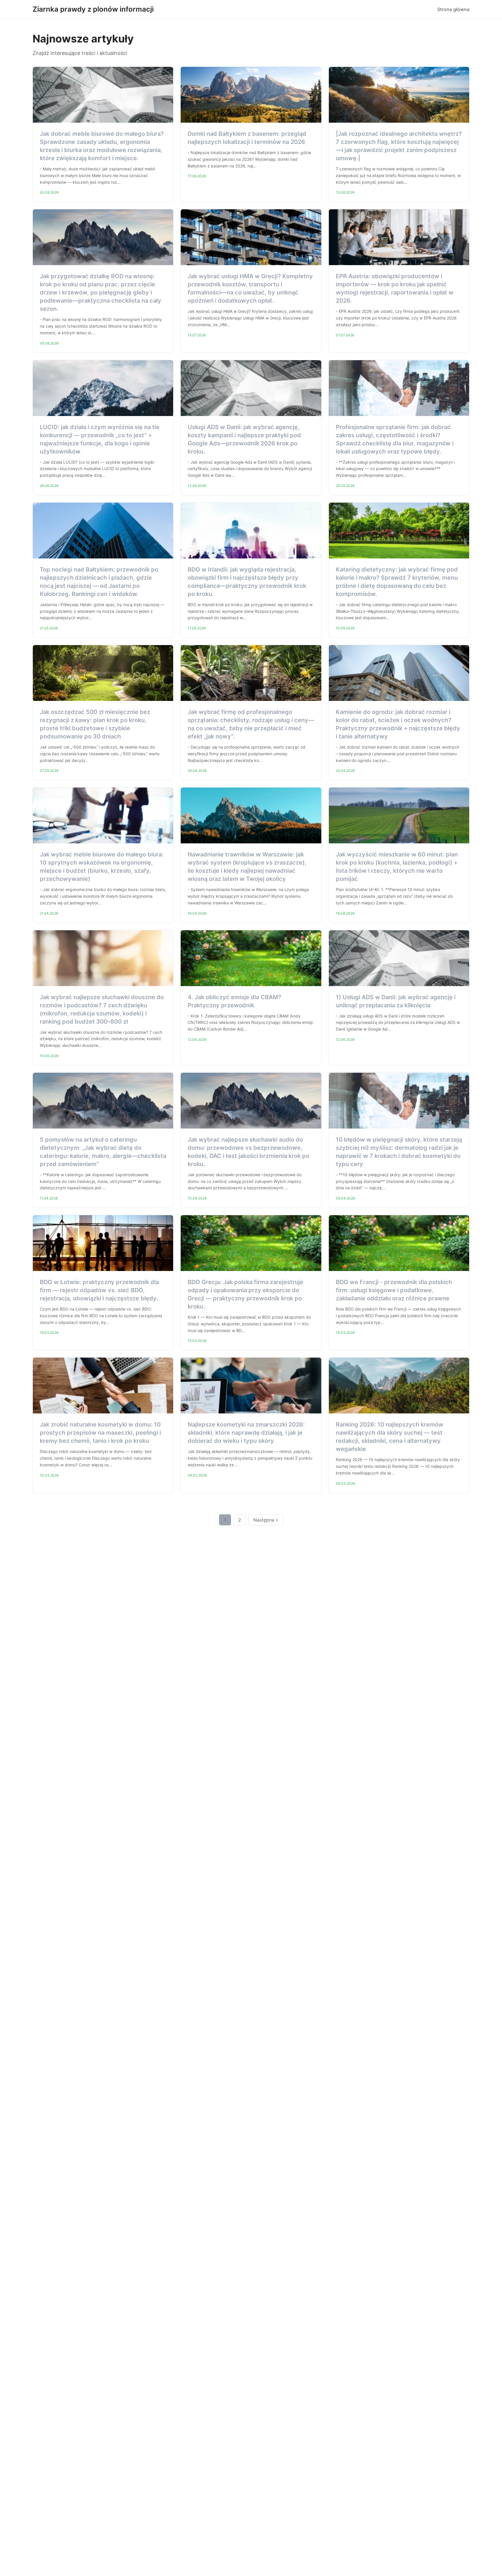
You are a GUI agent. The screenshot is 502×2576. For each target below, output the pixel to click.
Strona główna (453, 9)
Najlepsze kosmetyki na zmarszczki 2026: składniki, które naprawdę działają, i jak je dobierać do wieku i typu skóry (246, 1433)
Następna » (266, 1520)
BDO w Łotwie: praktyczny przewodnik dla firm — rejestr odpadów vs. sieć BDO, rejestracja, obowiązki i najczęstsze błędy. (99, 1290)
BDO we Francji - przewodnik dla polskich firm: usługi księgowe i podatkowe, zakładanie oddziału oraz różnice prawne (394, 1290)
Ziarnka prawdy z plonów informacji (93, 9)
